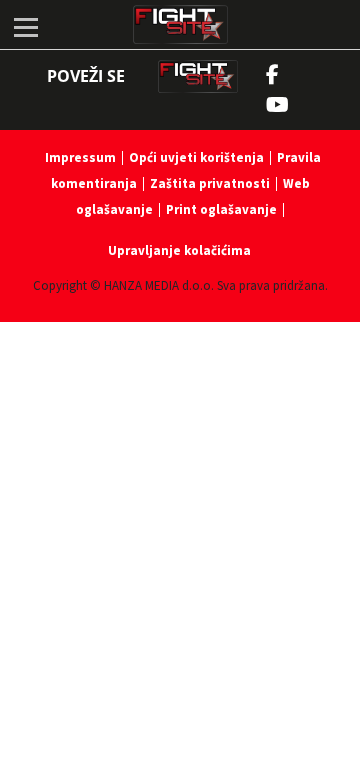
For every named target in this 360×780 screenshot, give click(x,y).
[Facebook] (277, 75)
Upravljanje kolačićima (179, 250)
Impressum (80, 157)
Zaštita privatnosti (210, 183)
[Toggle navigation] (25, 25)
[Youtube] (287, 105)
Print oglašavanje (221, 209)
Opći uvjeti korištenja (196, 157)
